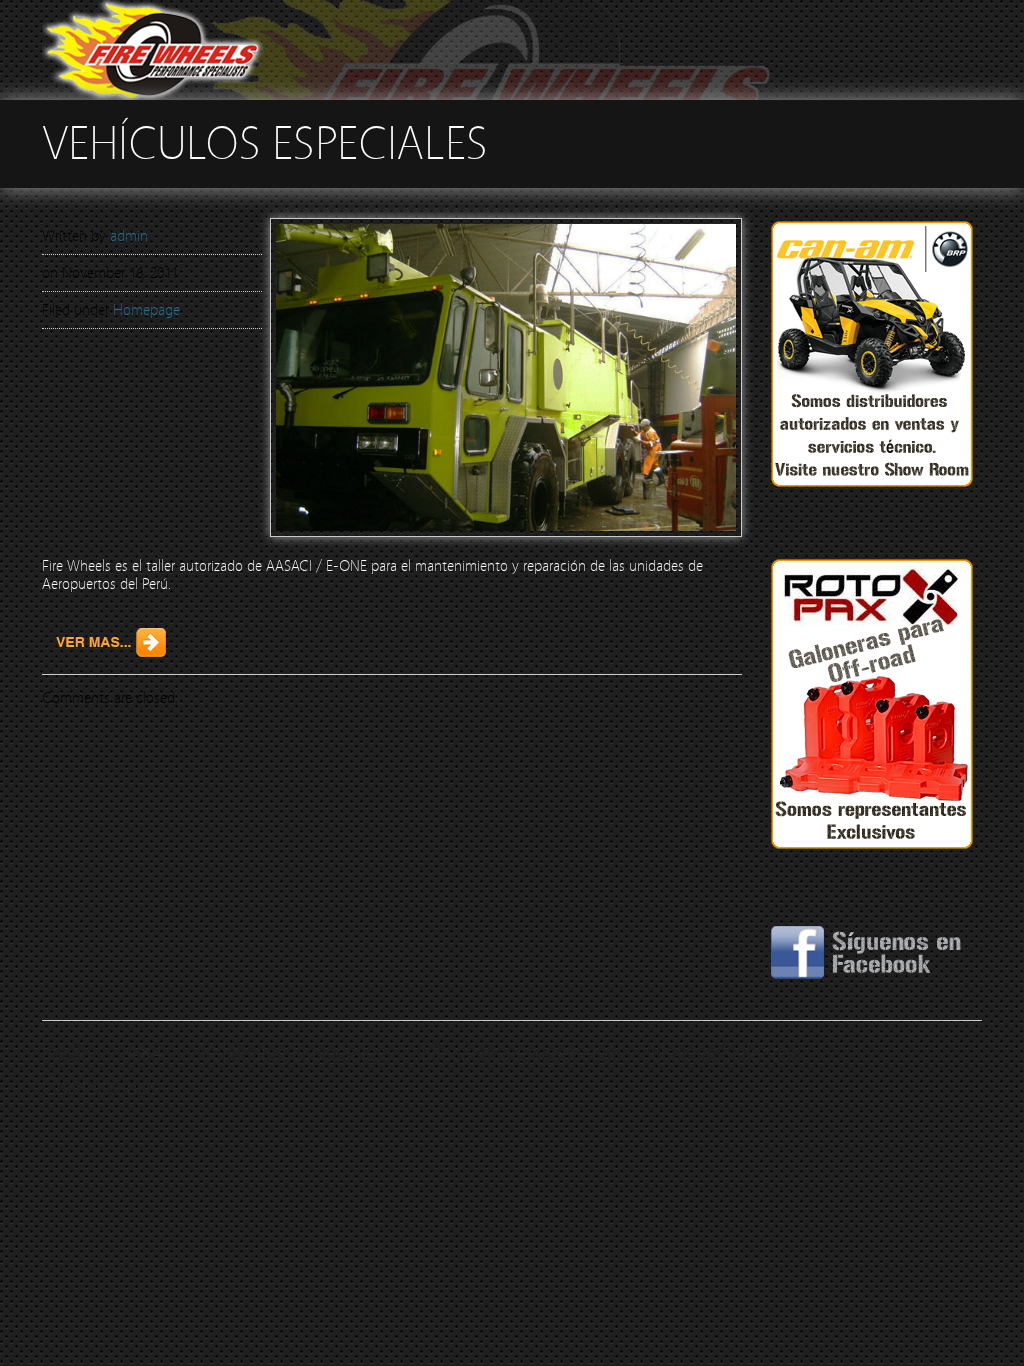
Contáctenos (100, 1087)
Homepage (146, 310)
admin (129, 236)
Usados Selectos (724, 1053)
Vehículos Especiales (292, 1053)
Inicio (66, 1053)
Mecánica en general (517, 1053)
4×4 (145, 1053)
